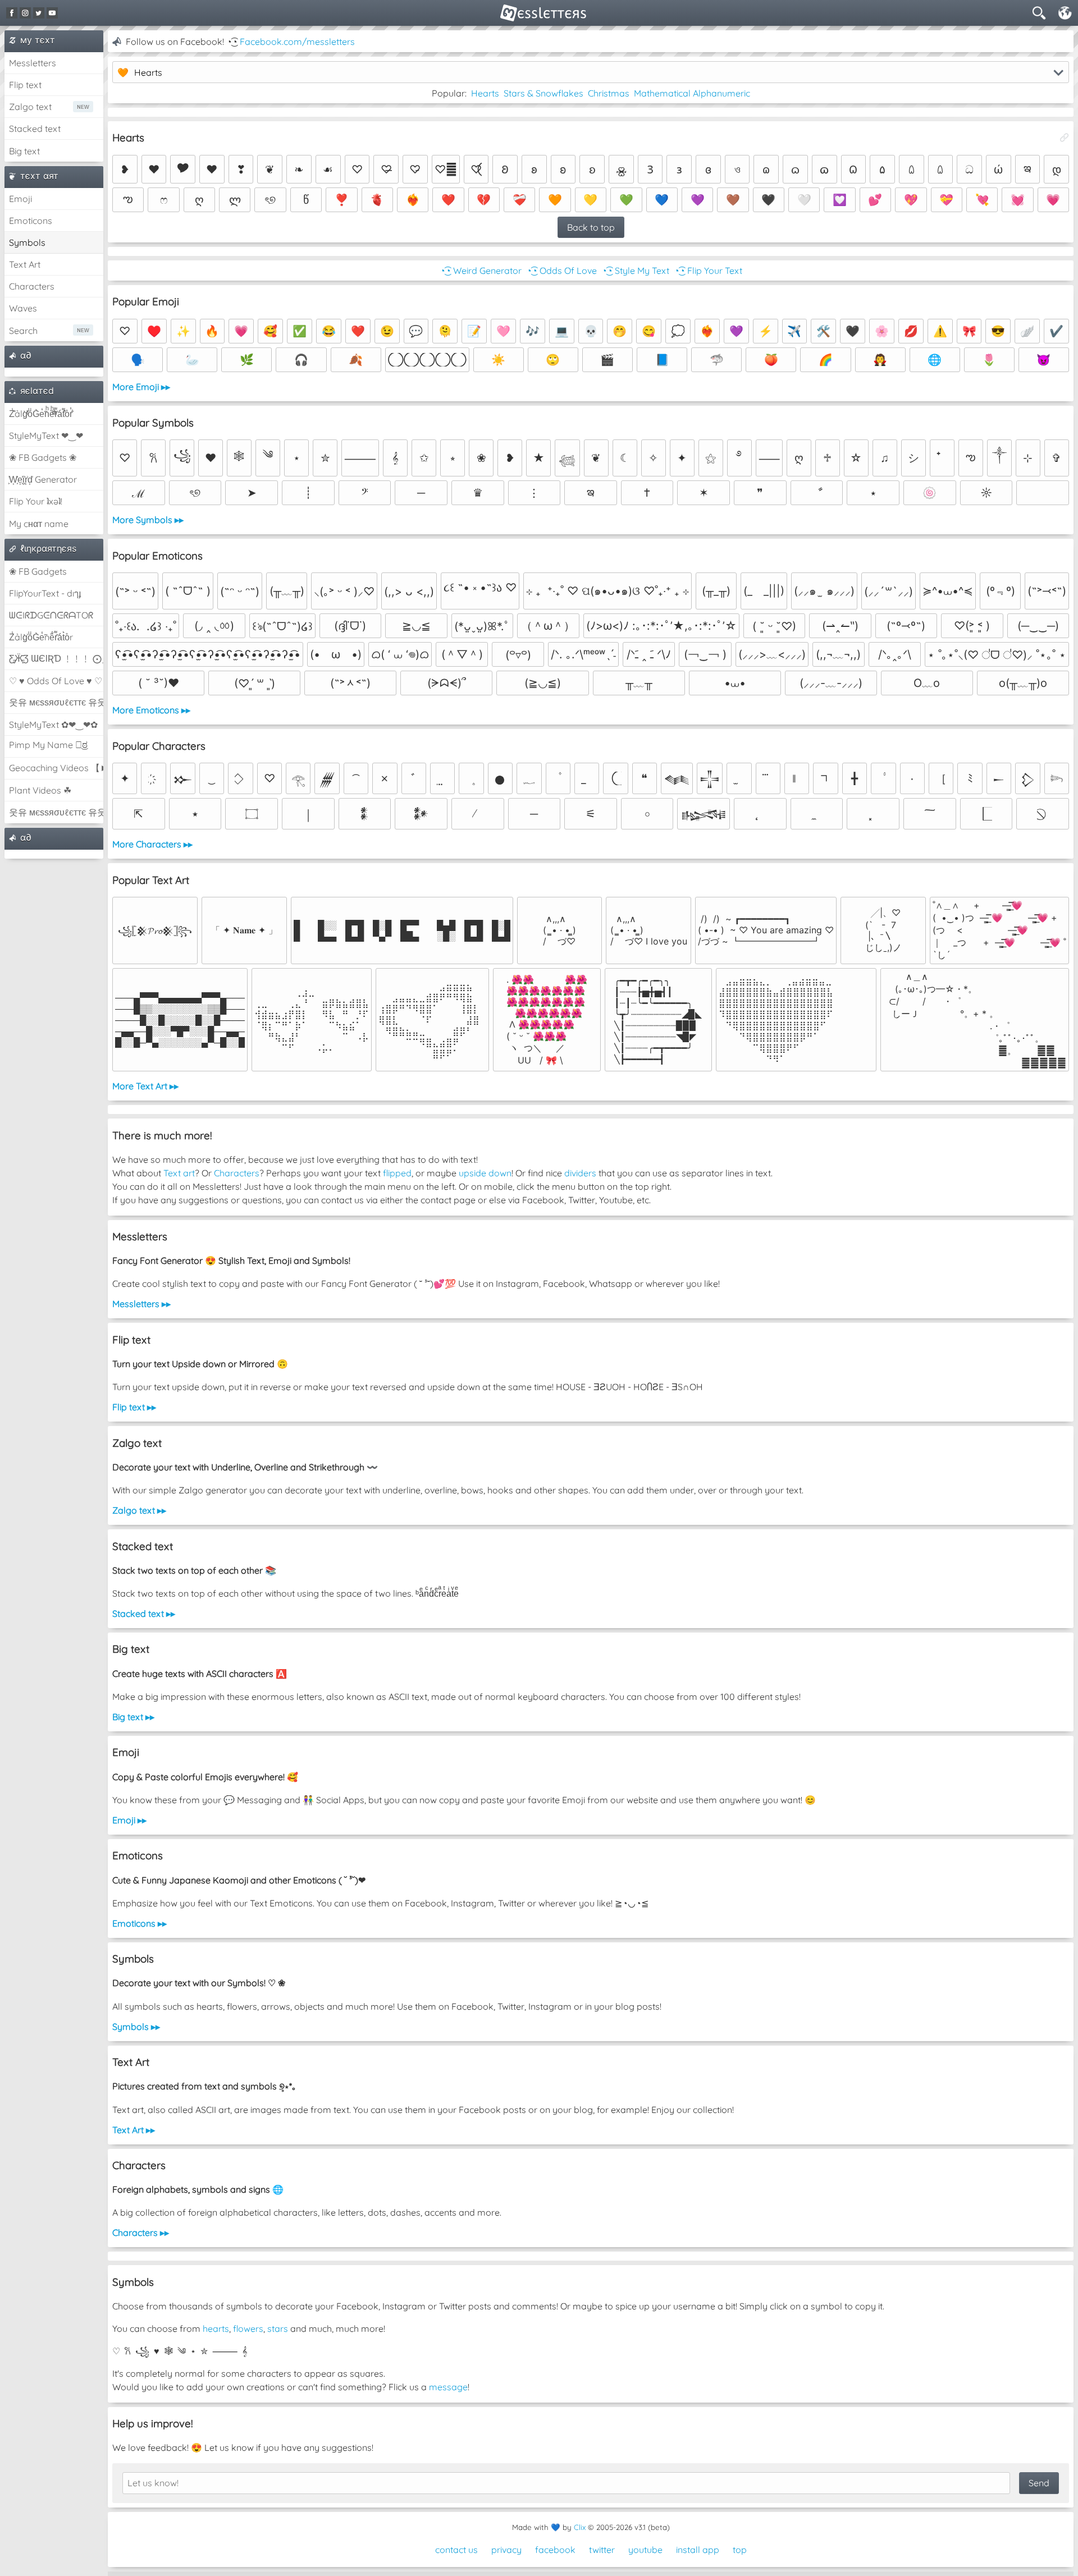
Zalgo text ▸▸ (139, 1510)
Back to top (591, 227)
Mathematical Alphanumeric (692, 93)
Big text (24, 151)
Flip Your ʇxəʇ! (36, 501)
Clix (580, 2527)
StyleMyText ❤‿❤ (46, 436)
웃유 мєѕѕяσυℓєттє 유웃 (56, 702)
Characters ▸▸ (141, 2233)
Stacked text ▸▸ (144, 1614)
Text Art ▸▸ (134, 2130)
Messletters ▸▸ (141, 1304)
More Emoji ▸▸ (141, 387)
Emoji (20, 199)
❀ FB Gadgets (38, 571)
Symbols (27, 242)
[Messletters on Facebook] (12, 13)
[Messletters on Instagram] (25, 13)
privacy (506, 2550)
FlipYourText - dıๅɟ (45, 593)
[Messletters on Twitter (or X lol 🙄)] (39, 13)
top (740, 2550)
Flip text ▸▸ (134, 1407)
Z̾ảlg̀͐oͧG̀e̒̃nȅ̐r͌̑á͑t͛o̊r (41, 637)
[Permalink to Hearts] (1065, 137)
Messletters (33, 63)
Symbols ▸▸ (136, 2027)
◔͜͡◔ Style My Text (635, 271)
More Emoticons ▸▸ (151, 710)
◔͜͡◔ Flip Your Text (708, 271)
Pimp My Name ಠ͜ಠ (48, 745)
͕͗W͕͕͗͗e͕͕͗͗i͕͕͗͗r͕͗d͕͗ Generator (43, 479)
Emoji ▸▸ (129, 1820)
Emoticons (31, 221)
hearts (216, 2329)
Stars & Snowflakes (543, 93)
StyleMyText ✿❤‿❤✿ (53, 725)
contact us (456, 2550)
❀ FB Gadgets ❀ (43, 457)
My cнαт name (39, 524)
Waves (23, 308)
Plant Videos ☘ (40, 790)
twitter (602, 2550)
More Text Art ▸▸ (145, 1086)
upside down (485, 1173)
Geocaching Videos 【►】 (56, 768)
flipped (397, 1173)
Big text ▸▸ (133, 1717)
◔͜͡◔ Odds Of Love (561, 271)
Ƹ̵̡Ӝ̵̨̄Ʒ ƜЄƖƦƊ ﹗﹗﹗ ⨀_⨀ (56, 658)
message (448, 2387)
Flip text (25, 85)
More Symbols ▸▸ (148, 520)
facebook (555, 2550)
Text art (179, 1173)
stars (278, 2329)
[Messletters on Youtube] (52, 13)
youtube (645, 2550)
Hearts (485, 93)
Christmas (609, 93)
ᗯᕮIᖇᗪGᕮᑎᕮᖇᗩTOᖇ (51, 615)
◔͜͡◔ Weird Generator (481, 271)
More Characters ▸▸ (152, 844)
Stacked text (35, 129)
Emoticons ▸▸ (140, 1923)
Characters (32, 286)
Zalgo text (30, 107)
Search (23, 331)
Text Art (25, 264)
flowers (248, 2329)
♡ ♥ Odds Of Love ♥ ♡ (56, 681)
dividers (580, 1173)
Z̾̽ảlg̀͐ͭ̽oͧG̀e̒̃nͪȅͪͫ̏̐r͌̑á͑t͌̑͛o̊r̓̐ (41, 414)
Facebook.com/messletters (297, 42)
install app (698, 2550)
